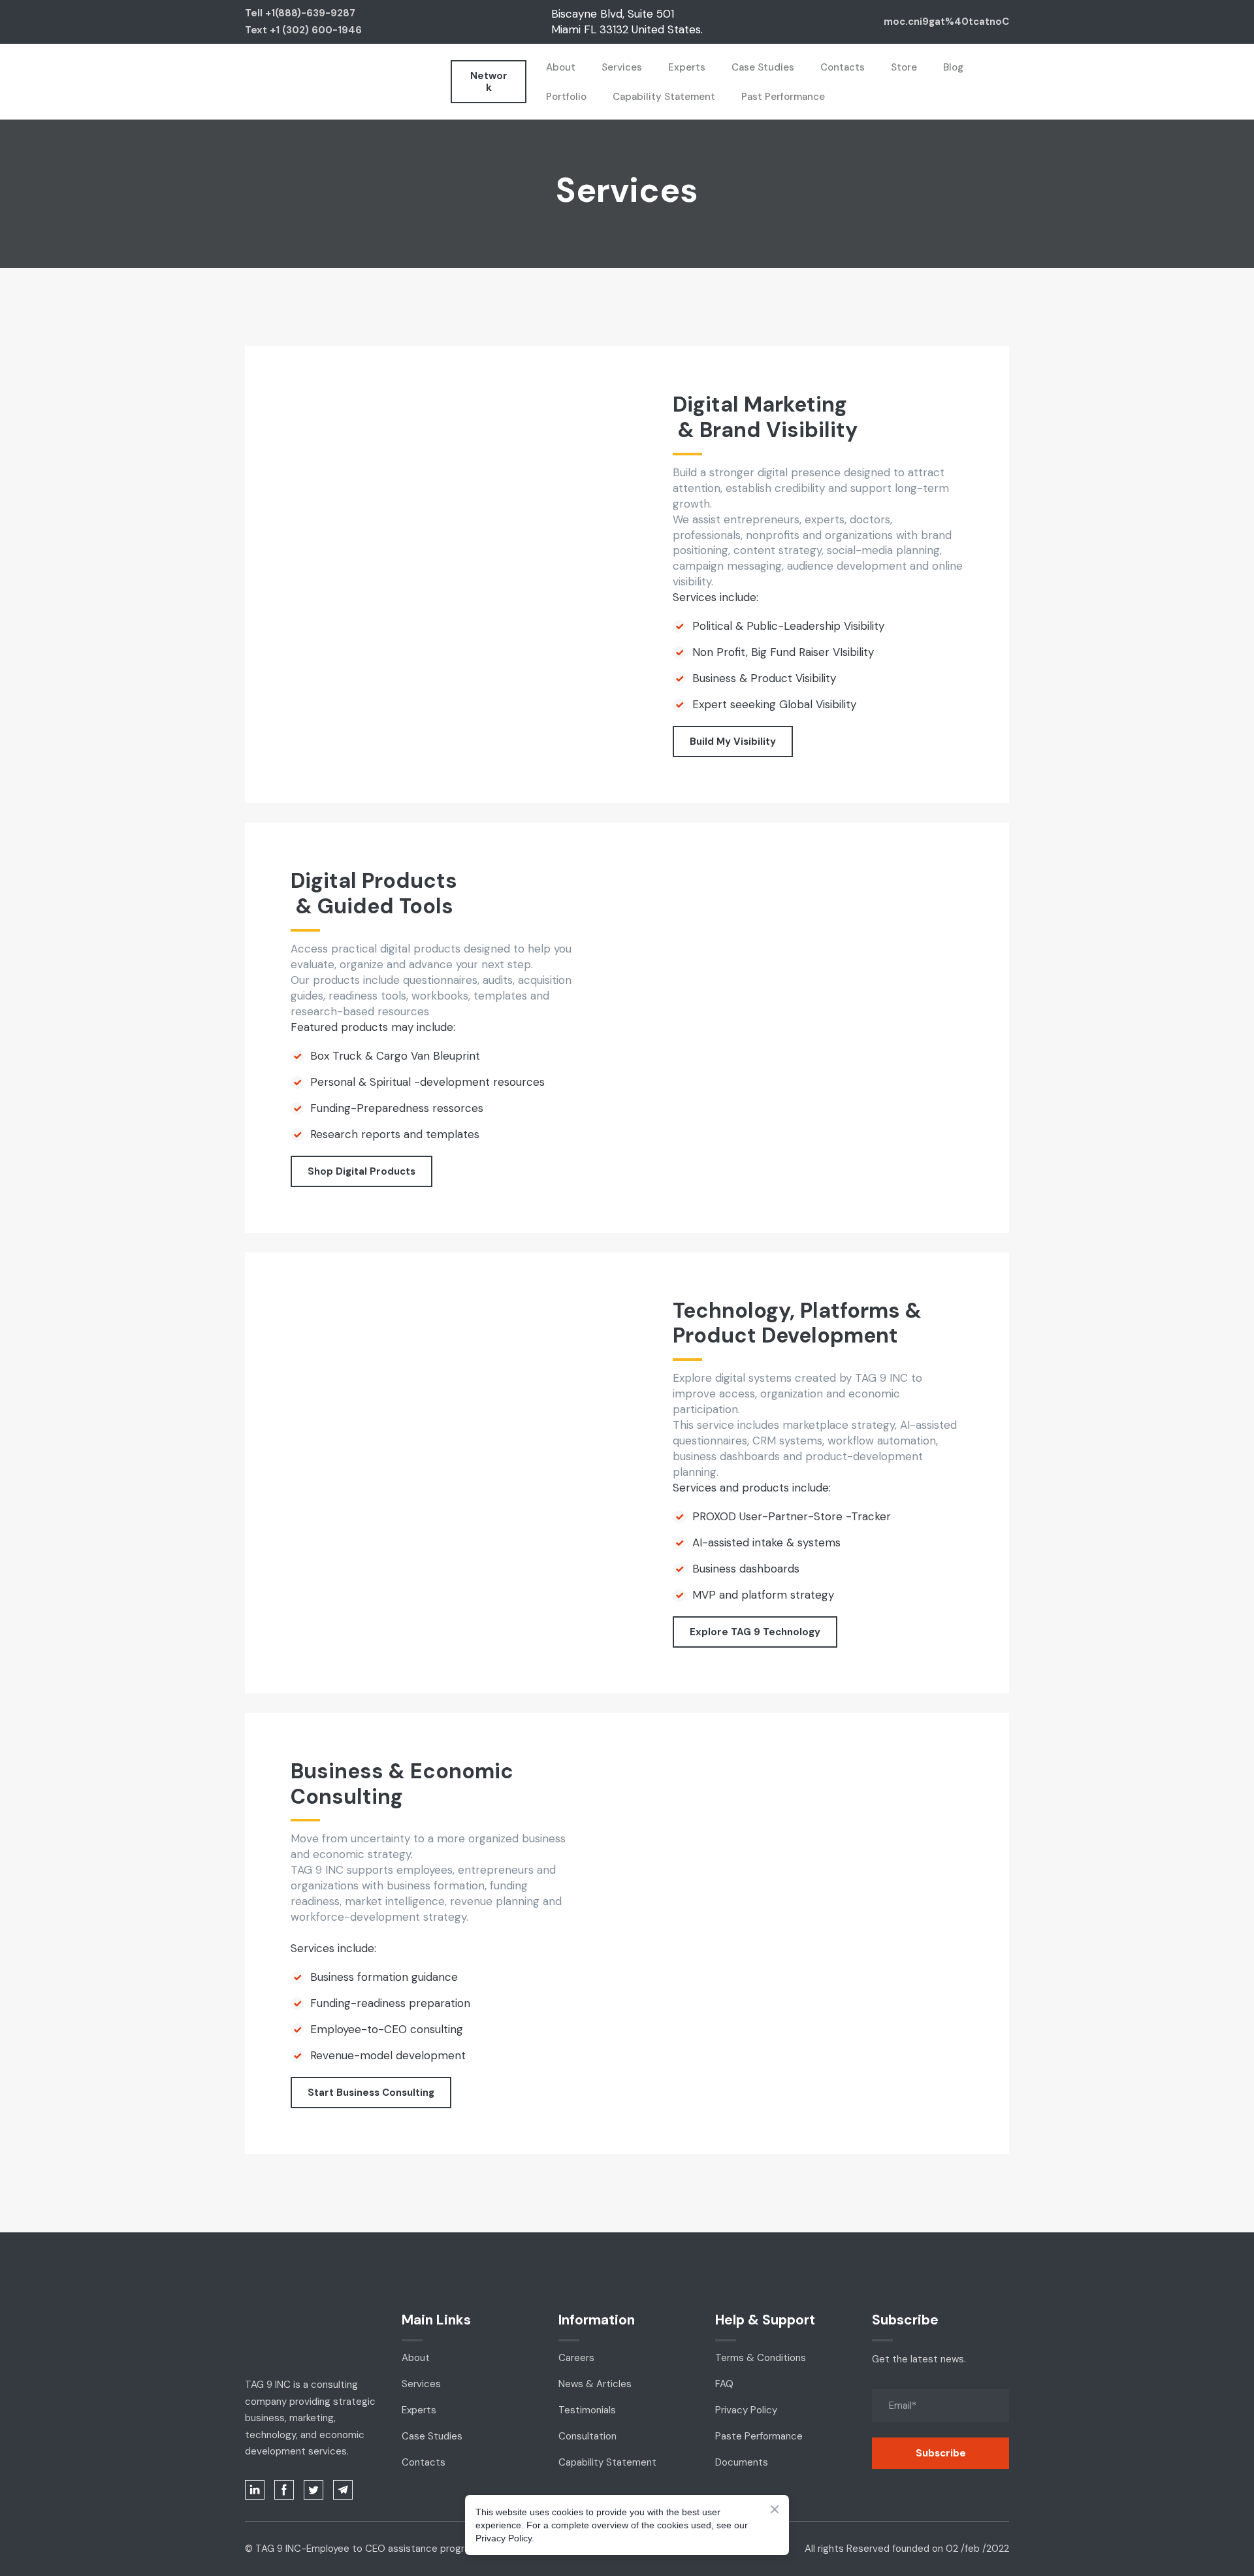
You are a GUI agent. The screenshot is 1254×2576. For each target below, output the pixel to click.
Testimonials (587, 2410)
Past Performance (783, 97)
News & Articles (595, 2384)
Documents (742, 2462)
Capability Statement (664, 97)
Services (622, 67)
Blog (953, 67)
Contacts (843, 67)
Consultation (587, 2436)
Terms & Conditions (761, 2358)
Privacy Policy (746, 2410)
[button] (489, 82)
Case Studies (763, 67)
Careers (576, 2358)
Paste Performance (759, 2436)
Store (904, 67)
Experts (687, 67)
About (561, 67)
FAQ (724, 2384)
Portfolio (566, 97)
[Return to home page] (265, 82)
